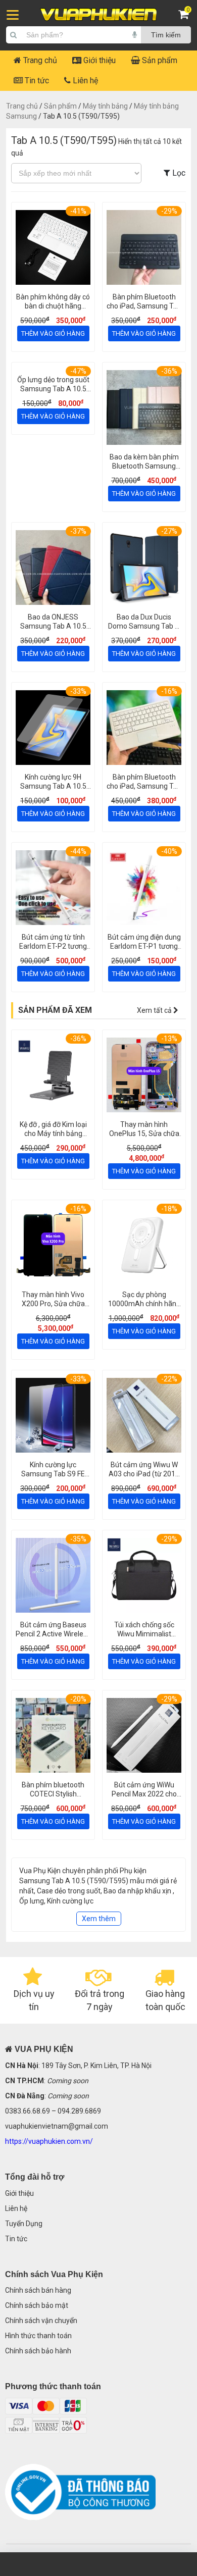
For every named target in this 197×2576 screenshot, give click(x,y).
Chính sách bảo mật (37, 2305)
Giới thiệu (98, 60)
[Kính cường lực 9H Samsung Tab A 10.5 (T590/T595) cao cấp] (53, 729)
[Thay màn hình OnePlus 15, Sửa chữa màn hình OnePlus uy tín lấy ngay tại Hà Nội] (144, 1076)
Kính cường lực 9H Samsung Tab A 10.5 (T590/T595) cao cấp (53, 786)
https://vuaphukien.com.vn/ (49, 2141)
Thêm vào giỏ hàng (53, 333)
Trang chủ (39, 60)
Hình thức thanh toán (38, 2336)
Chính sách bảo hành (38, 2351)
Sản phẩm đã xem (55, 1010)
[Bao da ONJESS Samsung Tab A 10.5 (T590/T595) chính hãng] (53, 569)
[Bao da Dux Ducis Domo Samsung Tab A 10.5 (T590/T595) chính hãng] (144, 569)
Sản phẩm (159, 60)
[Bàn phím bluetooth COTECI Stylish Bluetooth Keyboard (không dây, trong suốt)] (53, 1737)
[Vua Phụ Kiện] (98, 15)
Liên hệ (84, 81)
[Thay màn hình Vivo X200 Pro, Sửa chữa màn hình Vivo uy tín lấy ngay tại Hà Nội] (53, 1246)
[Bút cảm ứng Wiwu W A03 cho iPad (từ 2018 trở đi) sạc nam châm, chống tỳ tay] (144, 1416)
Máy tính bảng (105, 106)
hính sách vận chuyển (43, 2321)
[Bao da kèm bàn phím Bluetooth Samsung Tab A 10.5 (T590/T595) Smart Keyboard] (144, 409)
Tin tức (36, 81)
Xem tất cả (155, 1010)
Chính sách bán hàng (38, 2290)
